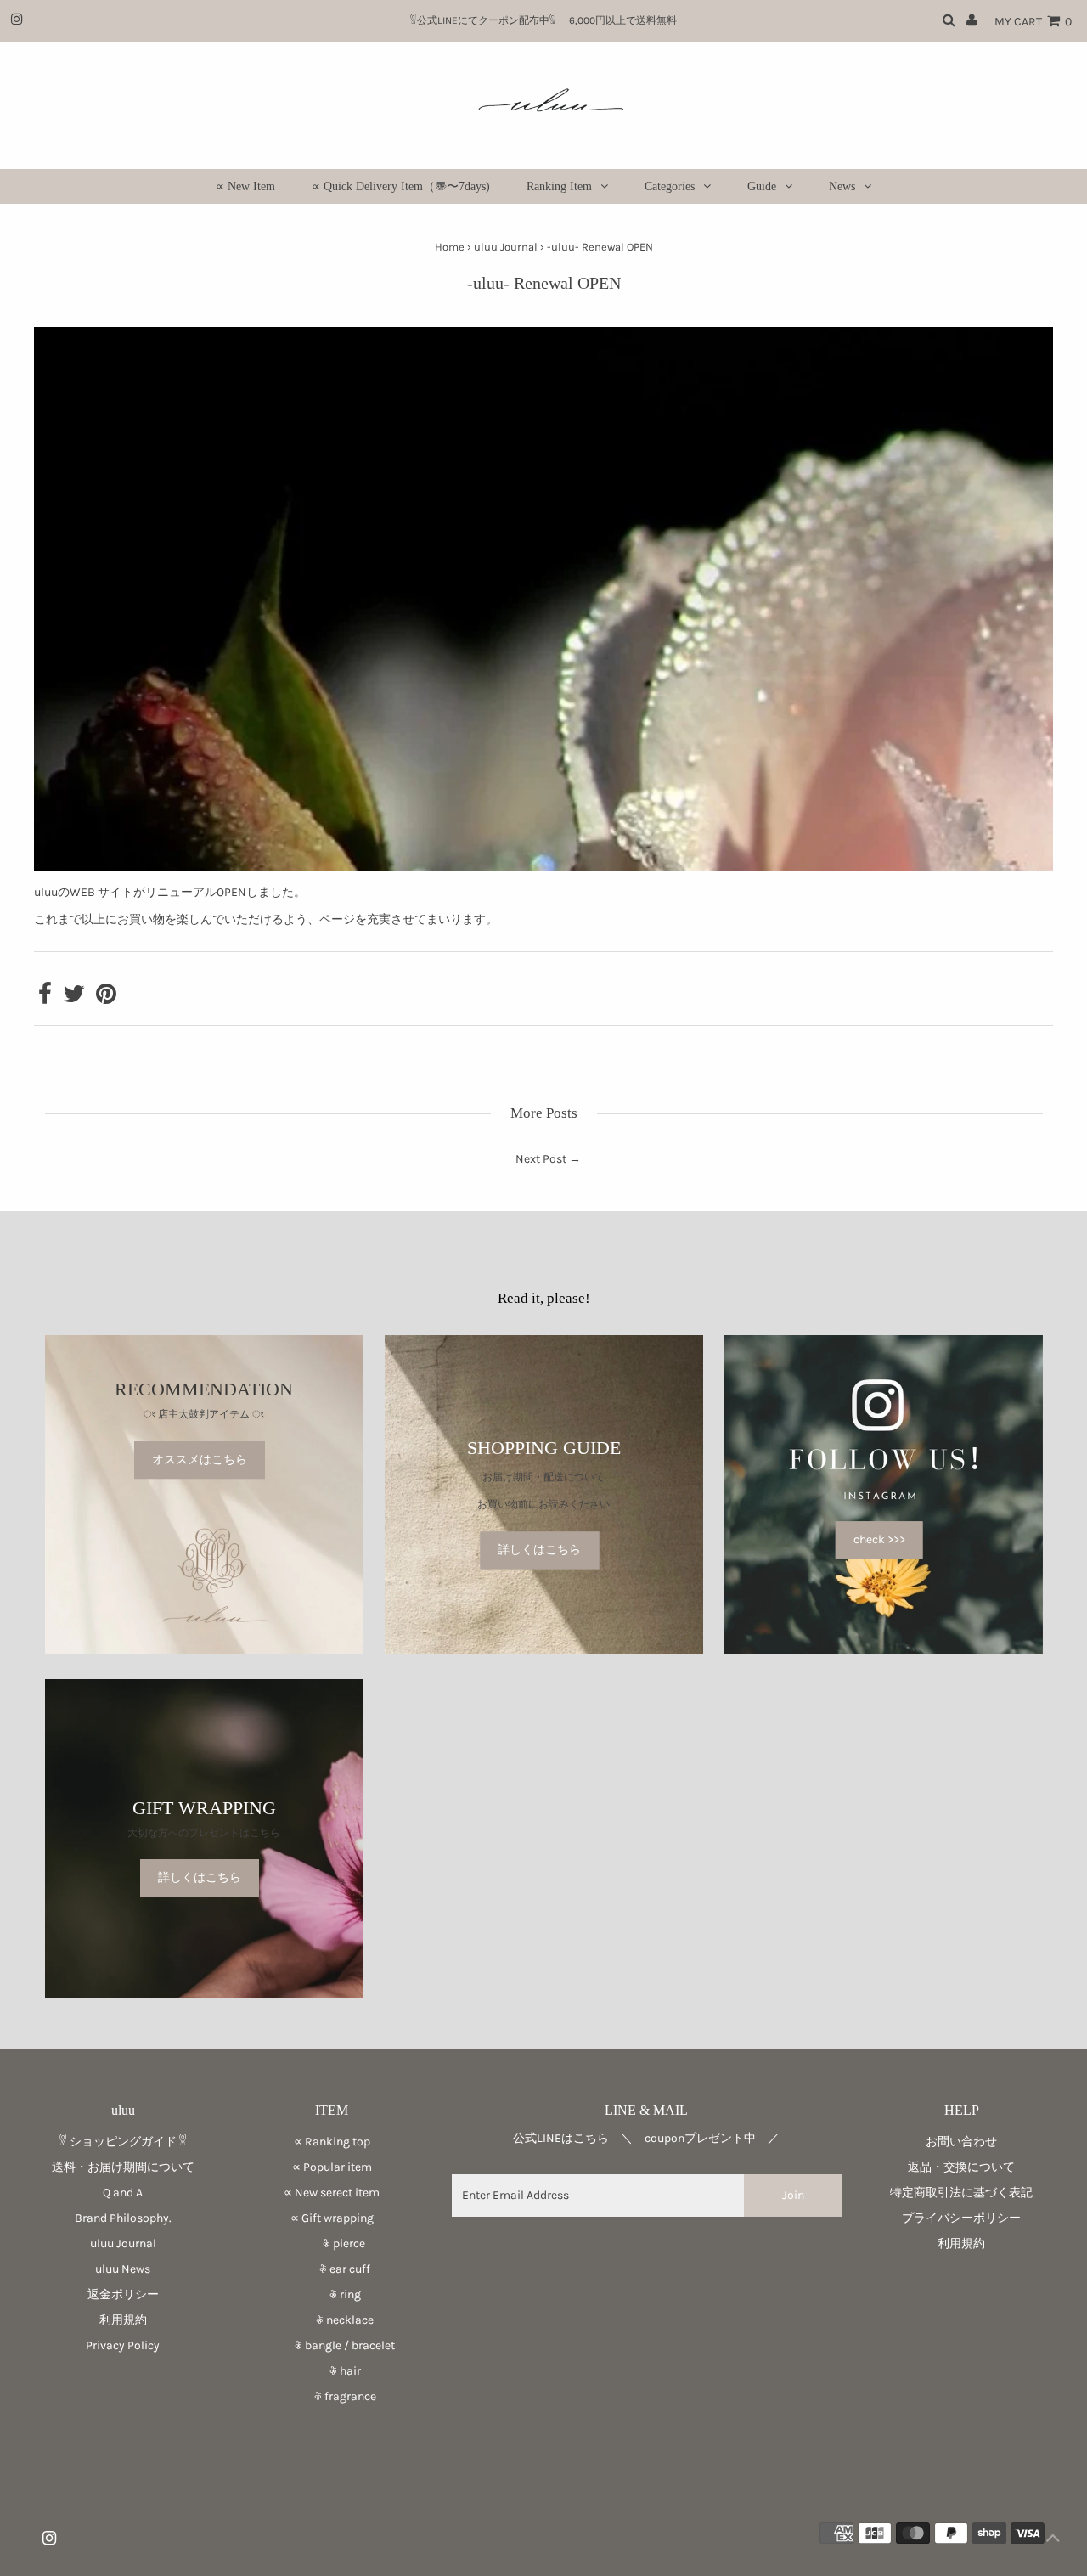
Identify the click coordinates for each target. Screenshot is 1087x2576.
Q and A (123, 2193)
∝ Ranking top (332, 2142)
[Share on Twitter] (74, 998)
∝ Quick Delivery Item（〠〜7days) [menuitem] (401, 186)
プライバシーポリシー (961, 2218)
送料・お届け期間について (123, 2167)
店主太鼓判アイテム (204, 1415)
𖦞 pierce (332, 2243)
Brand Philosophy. (123, 2218)
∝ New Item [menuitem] (245, 186)
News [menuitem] (842, 186)
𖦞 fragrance (332, 2396)
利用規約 (123, 2320)
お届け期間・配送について (543, 1477)
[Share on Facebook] (45, 998)
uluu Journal (506, 247)
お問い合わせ (961, 2142)
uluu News (123, 2269)
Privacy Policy (123, 2345)
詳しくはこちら (539, 1550)
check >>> (879, 1539)
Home (450, 247)
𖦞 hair (332, 2371)
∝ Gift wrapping (332, 2218)
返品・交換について (961, 2167)
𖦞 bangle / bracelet (332, 2345)
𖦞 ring (332, 2294)
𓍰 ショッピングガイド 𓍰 (123, 2142)
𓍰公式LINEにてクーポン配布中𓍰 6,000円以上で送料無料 (549, 20)
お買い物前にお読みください (549, 1505)
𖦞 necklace (332, 2320)
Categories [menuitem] (670, 186)
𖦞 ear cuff (332, 2269)
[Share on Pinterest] (106, 998)
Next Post (541, 1159)
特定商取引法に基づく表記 (961, 2193)
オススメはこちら (200, 1460)
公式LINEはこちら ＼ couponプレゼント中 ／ (646, 2138)
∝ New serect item (332, 2193)
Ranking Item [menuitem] (559, 186)
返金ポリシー (123, 2294)
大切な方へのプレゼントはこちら (204, 1833)
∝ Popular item (332, 2167)
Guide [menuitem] (762, 186)
